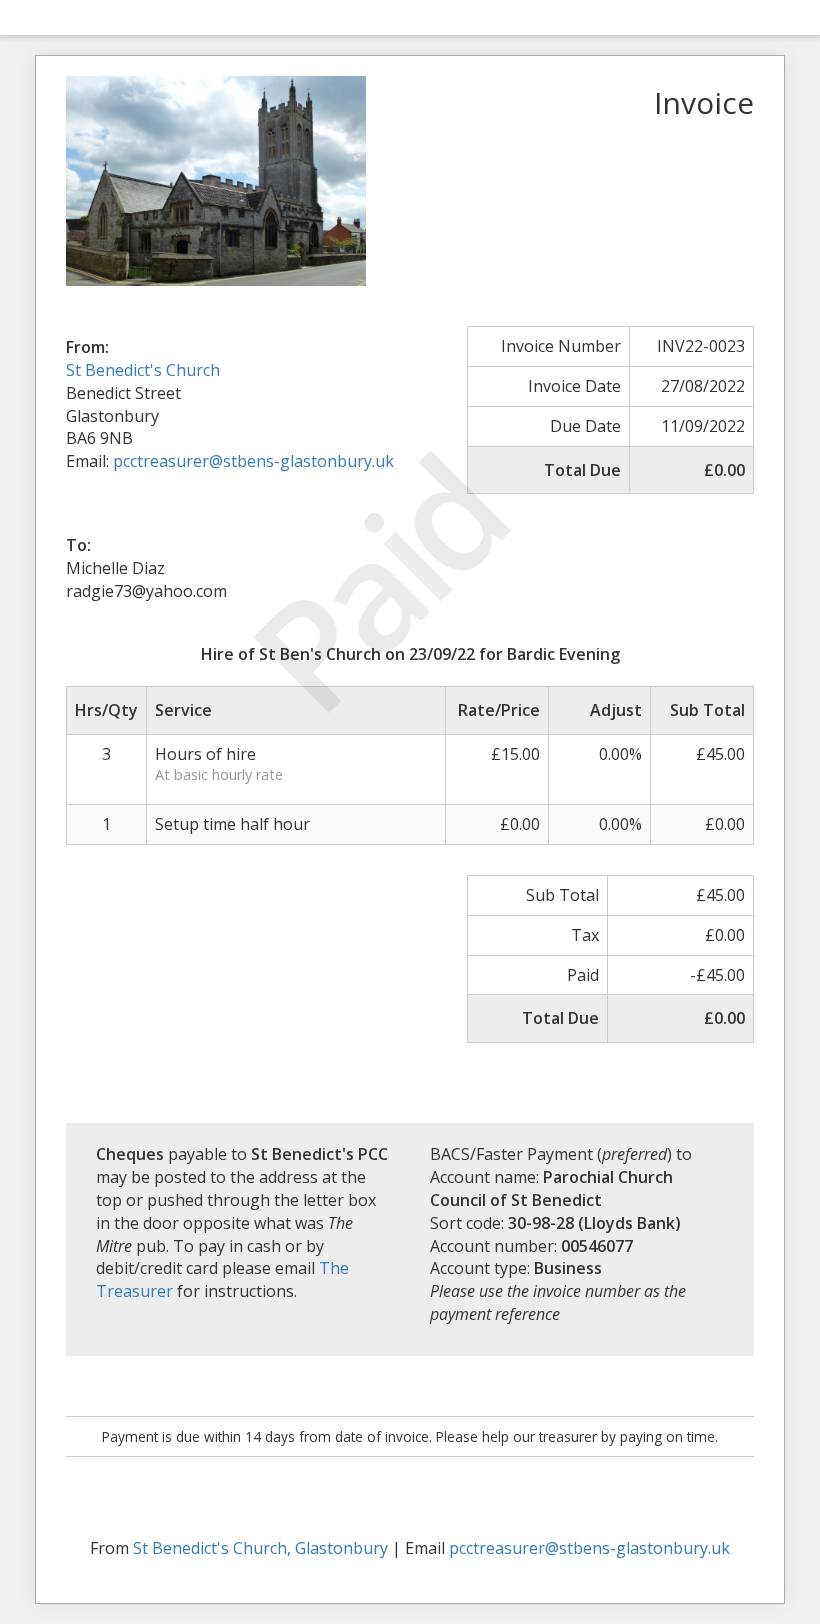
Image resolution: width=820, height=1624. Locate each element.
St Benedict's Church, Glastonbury (260, 1548)
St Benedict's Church (143, 370)
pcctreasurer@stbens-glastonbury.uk (589, 1548)
